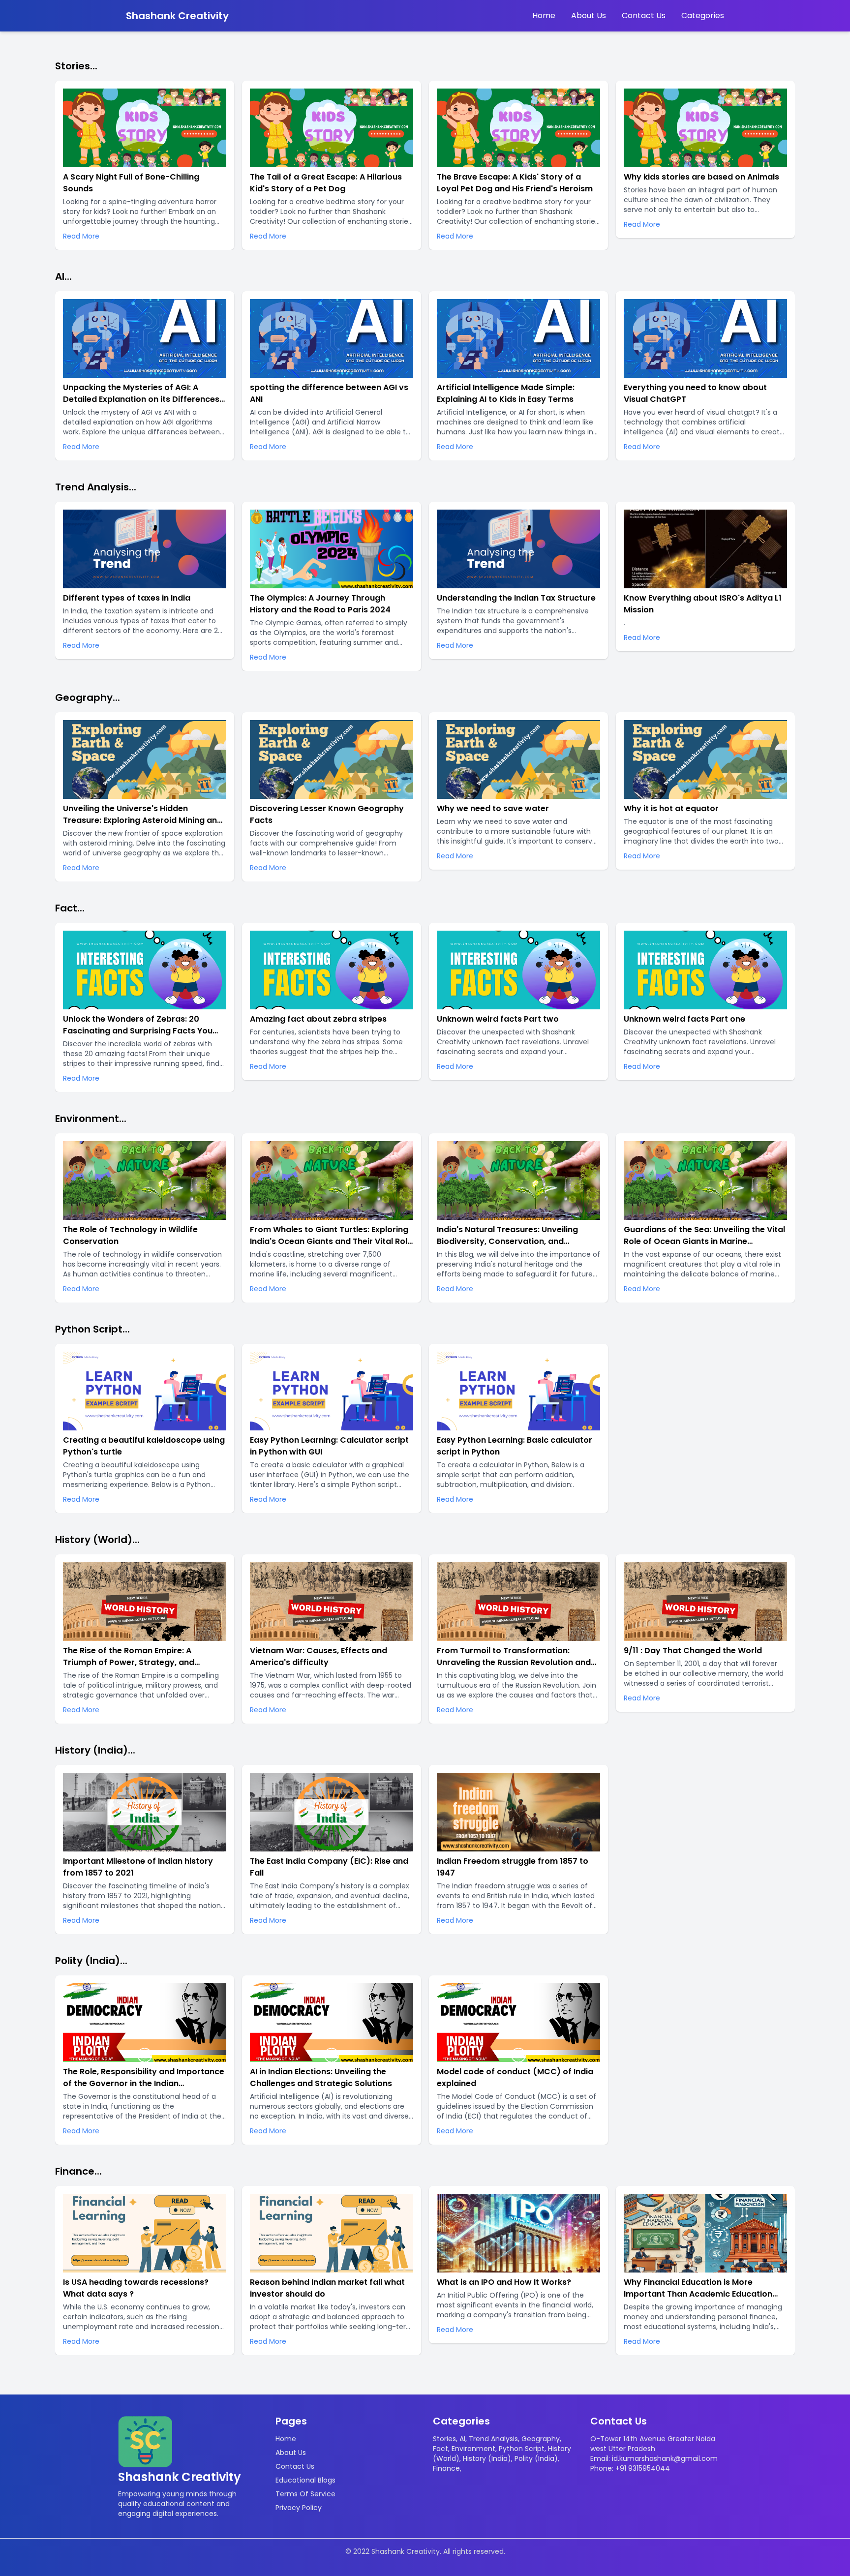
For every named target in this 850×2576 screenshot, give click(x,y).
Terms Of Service (305, 2494)
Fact (440, 2449)
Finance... (78, 2171)
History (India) (487, 2458)
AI (462, 2439)
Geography (541, 2439)
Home (544, 15)
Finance (446, 2468)
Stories (444, 2439)
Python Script (522, 2449)
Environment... (91, 1119)
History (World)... (97, 1540)
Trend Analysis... (96, 487)
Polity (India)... (91, 1961)
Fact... (70, 908)
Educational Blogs (305, 2480)
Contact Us (644, 15)
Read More (81, 236)
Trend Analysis (493, 2439)
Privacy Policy (299, 2508)
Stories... (76, 66)
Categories (703, 15)
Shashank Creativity (177, 16)
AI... (63, 276)
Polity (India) (536, 2458)
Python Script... (92, 1329)
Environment (473, 2449)
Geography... (88, 697)
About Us (589, 15)
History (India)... (95, 1750)
